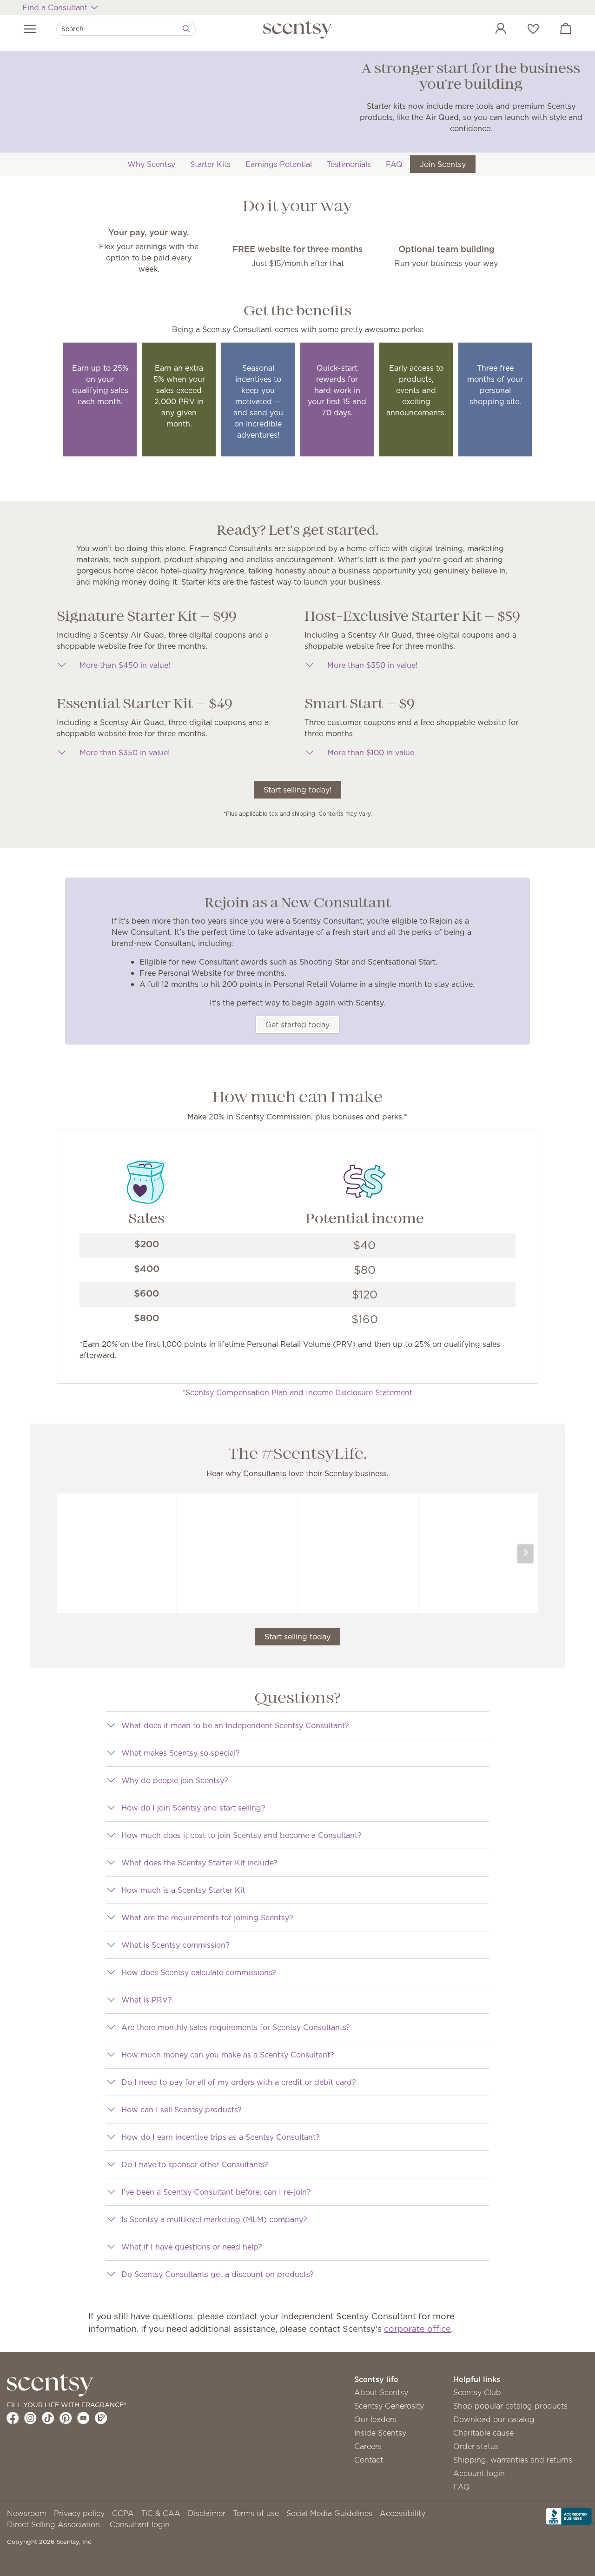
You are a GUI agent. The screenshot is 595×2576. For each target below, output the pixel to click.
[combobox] (126, 29)
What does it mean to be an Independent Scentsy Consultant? (235, 1725)
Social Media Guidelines (329, 2513)
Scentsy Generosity (389, 2406)
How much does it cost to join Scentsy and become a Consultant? (241, 1835)
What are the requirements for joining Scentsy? (207, 1917)
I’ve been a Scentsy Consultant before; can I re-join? (216, 2192)
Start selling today (297, 1637)
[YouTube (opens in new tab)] (83, 2418)
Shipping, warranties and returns (513, 2460)
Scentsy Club (477, 2392)
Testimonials (349, 164)
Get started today (297, 1025)
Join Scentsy (443, 164)
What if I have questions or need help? (192, 2247)
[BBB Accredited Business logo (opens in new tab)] (570, 2516)
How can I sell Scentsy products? (182, 2110)
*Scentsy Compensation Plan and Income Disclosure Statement (297, 1392)
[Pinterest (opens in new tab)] (66, 2418)
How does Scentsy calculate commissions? (199, 1972)
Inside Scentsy (380, 2433)
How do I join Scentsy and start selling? (193, 1808)
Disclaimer (207, 2513)
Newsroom (27, 2513)
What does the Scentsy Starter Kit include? (199, 1863)
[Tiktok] (48, 2418)
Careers (368, 2446)
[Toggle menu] (30, 29)
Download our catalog (494, 2419)
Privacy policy (79, 2513)
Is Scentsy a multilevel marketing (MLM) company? (214, 2219)
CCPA (123, 2513)
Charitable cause (483, 2433)
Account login (479, 2473)
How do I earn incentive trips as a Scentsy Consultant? (221, 2137)
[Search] (186, 29)
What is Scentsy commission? (175, 1945)
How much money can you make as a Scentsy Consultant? (228, 2055)
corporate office (417, 2329)
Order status (476, 2446)
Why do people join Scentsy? (175, 1780)
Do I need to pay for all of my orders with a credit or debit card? (239, 2082)
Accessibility (403, 2513)
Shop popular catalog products (510, 2406)
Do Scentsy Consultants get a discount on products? (218, 2274)
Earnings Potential (279, 164)
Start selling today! (297, 790)
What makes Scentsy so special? (181, 1753)
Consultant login (140, 2524)
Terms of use (256, 2513)
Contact (369, 2460)
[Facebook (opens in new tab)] (13, 2418)
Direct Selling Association (53, 2524)
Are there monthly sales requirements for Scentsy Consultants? (236, 2027)
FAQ (394, 164)
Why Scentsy (151, 164)
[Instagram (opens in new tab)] (30, 2418)
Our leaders (375, 2419)
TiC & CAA (161, 2513)
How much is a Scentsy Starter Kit (183, 1890)
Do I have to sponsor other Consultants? (195, 2164)
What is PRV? (147, 2000)
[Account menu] (491, 30)
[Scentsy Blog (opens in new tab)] (101, 2418)
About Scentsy (381, 2392)
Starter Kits (210, 164)
